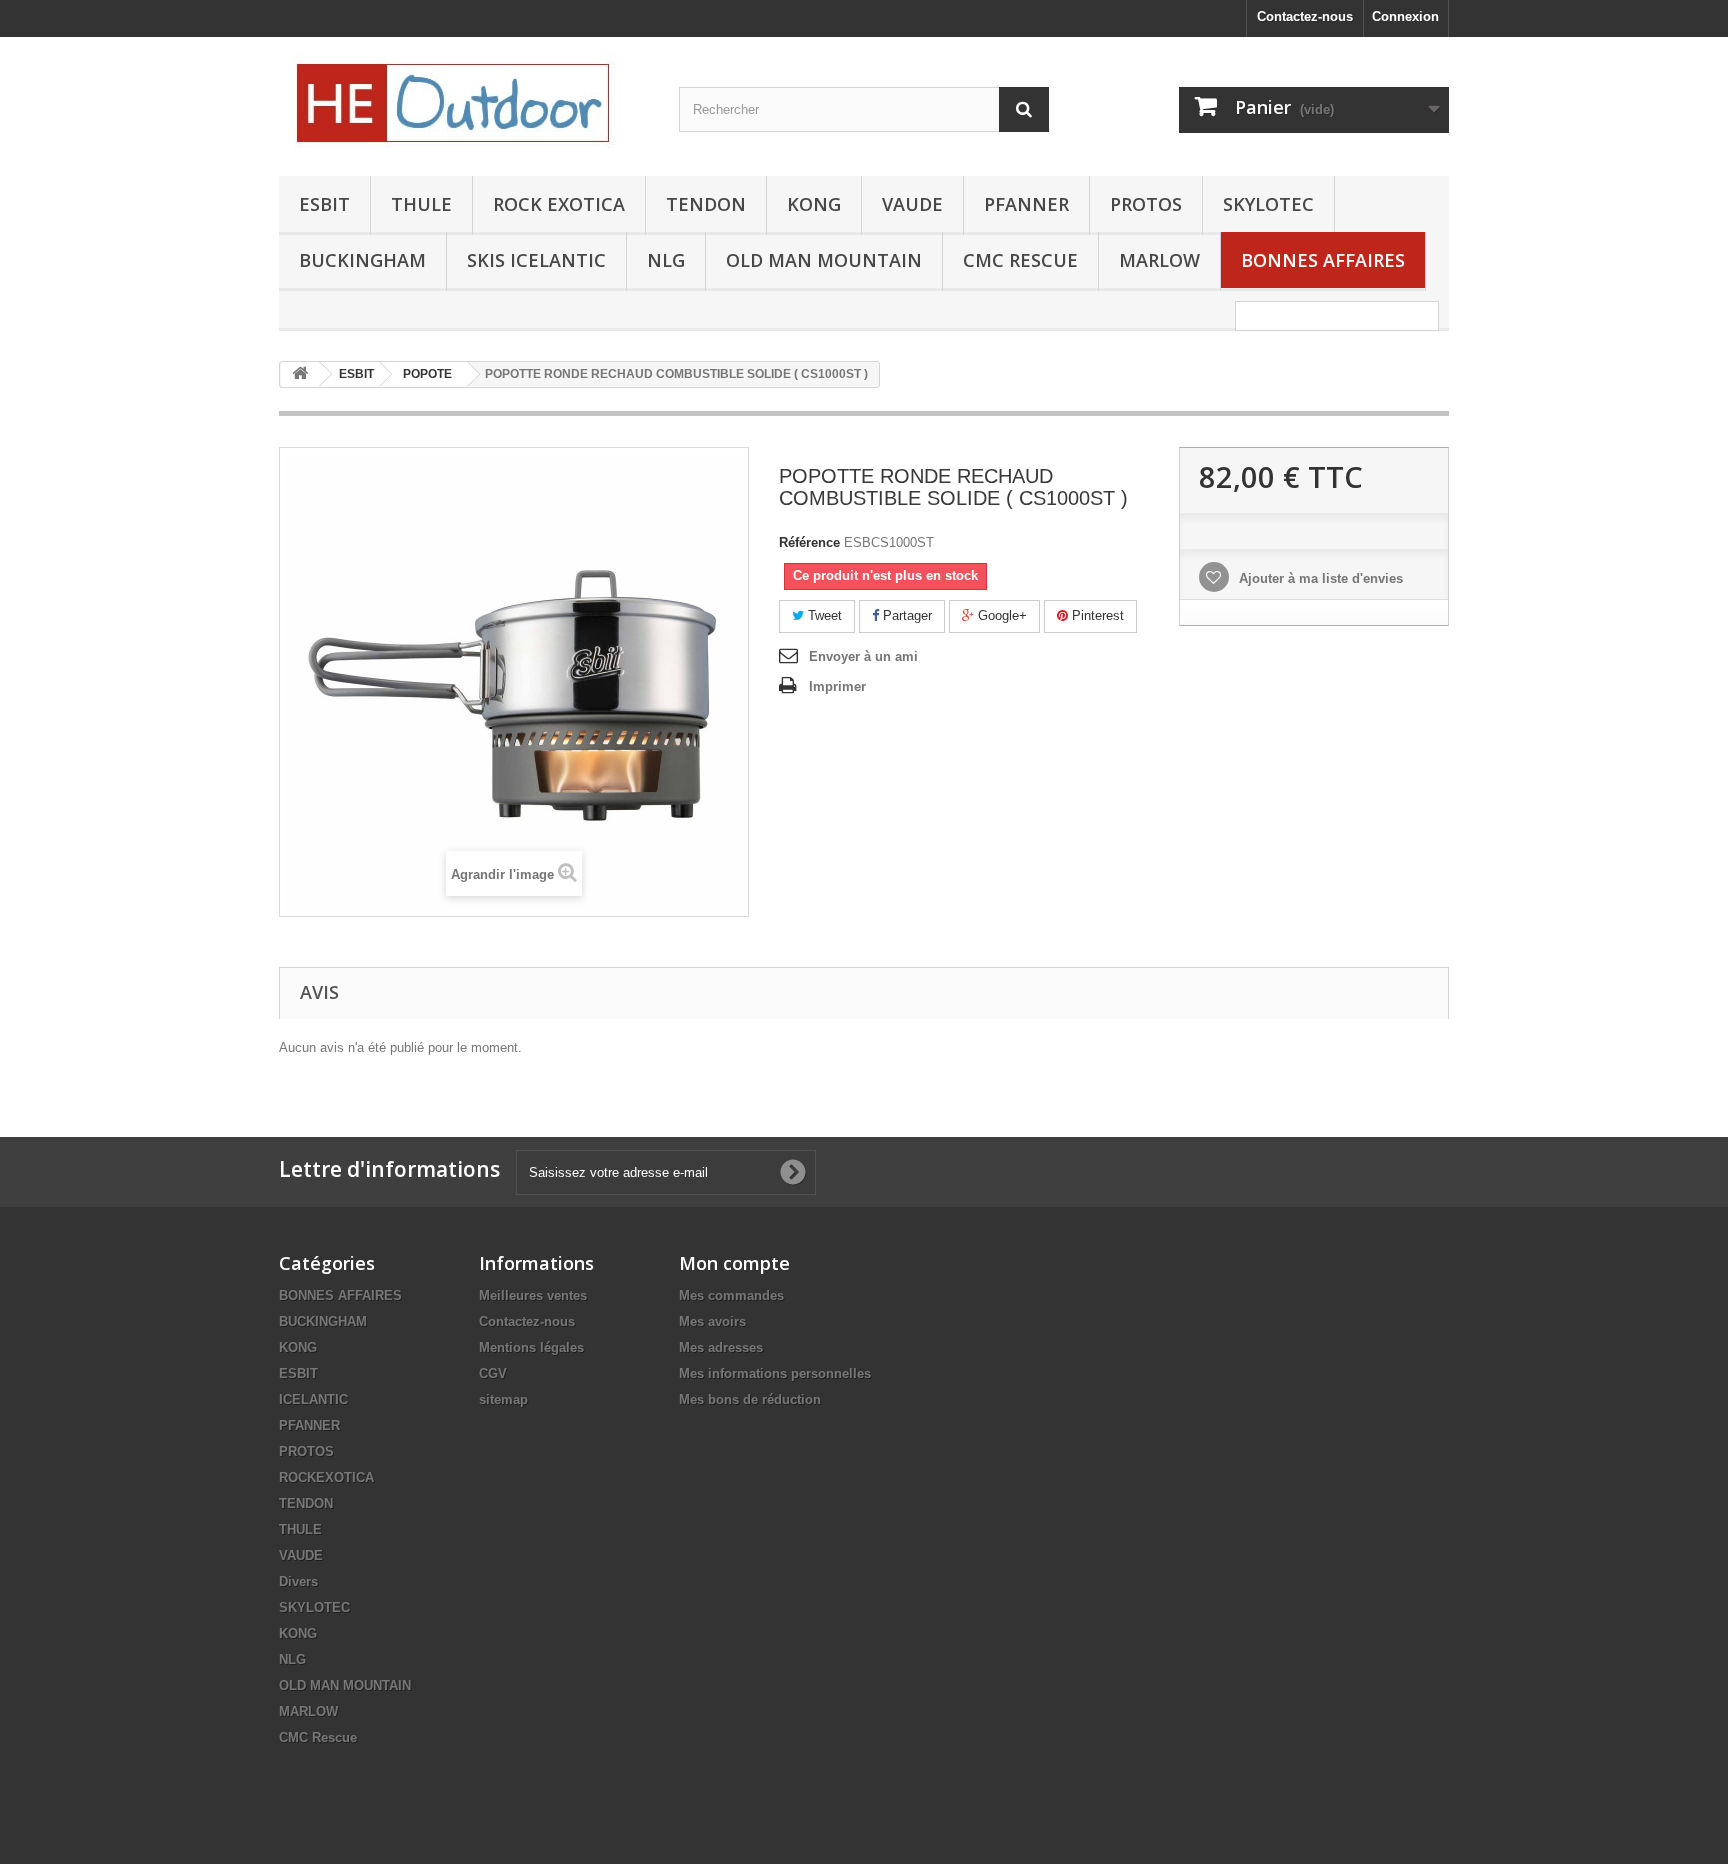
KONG (814, 204)
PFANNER (1026, 204)
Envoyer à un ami (863, 656)
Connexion (1405, 16)
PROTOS (1146, 204)
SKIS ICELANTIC (536, 260)
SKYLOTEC (1268, 204)
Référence (809, 542)
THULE (421, 204)
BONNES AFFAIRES (1323, 260)
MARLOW (1159, 260)
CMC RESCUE (1020, 260)
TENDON (706, 204)
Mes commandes (731, 1295)
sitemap (503, 1399)
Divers (298, 1581)
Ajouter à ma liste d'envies (1319, 578)
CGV (493, 1373)
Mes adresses (721, 1347)
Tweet (823, 615)
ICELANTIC (313, 1399)
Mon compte (734, 1263)
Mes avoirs (712, 1321)
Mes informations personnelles (775, 1373)
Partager (905, 615)
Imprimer (837, 686)
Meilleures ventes (533, 1295)
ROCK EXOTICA (559, 204)
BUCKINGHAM (362, 260)
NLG (666, 260)
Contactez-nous (1305, 16)
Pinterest (1096, 615)
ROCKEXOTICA (326, 1477)
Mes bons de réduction (750, 1399)
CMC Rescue (318, 1737)
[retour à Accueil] (300, 374)
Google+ (1000, 615)
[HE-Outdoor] (464, 101)
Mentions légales (531, 1347)
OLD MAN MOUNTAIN (824, 260)
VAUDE (912, 204)
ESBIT (324, 204)
